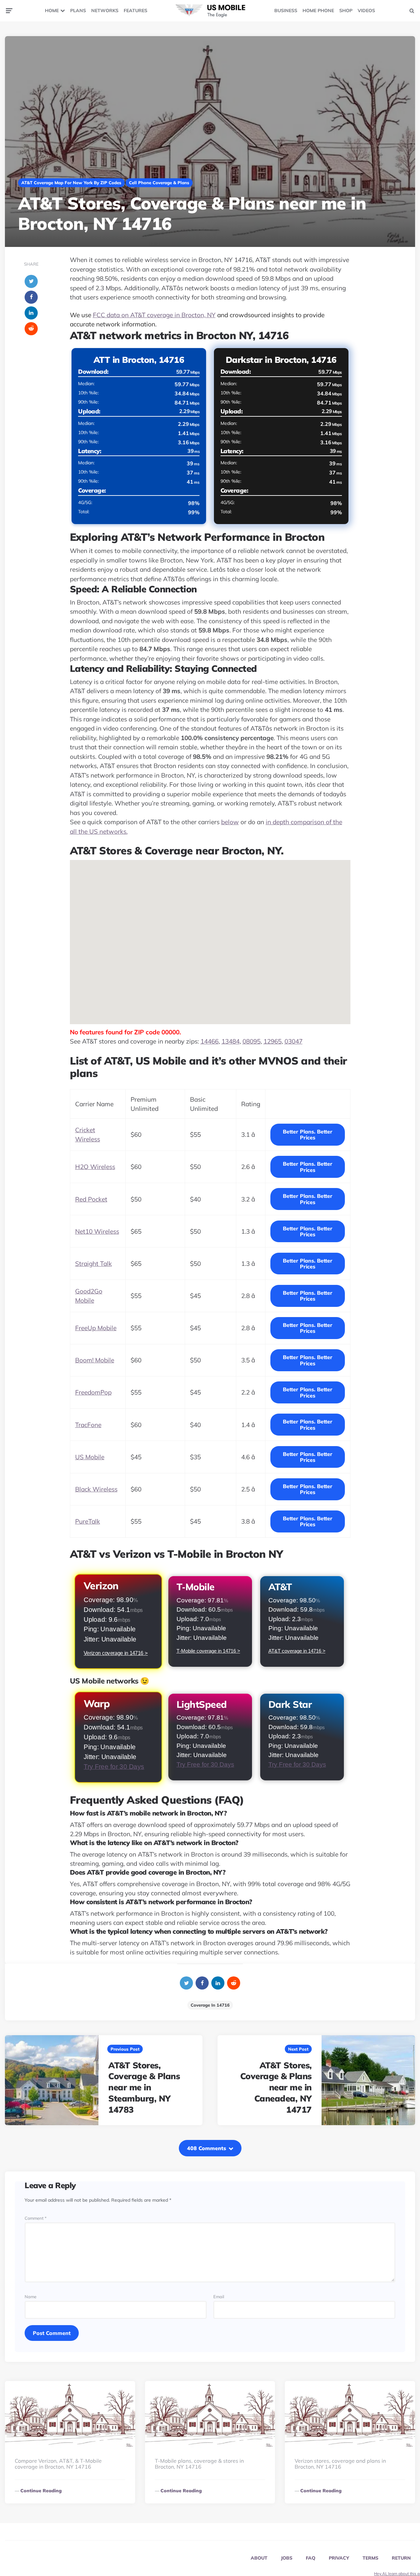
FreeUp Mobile (96, 1328)
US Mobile (90, 1457)
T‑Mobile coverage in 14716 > (208, 1651)
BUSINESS (286, 11)
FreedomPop (93, 1392)
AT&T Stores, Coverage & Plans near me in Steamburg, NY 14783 (144, 2087)
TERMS (370, 2558)
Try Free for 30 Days (114, 1766)
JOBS (287, 2558)
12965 (273, 1041)
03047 (294, 1041)
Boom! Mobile (95, 1360)
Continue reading (41, 2491)
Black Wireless (96, 1489)
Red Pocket (91, 1199)
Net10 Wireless (97, 1231)
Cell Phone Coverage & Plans (159, 183)
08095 (252, 1041)
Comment (36, 2218)
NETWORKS (105, 11)
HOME (52, 11)
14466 (210, 1041)
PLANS (78, 11)
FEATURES (136, 11)
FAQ (311, 2558)
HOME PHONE (318, 11)
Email (219, 2297)
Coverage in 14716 (210, 2005)
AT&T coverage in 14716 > (297, 1651)
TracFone (88, 1425)
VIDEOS (366, 11)
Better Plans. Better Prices (308, 1134)
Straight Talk (94, 1264)
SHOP (346, 11)
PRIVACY (339, 2558)
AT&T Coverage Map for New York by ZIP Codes (71, 183)
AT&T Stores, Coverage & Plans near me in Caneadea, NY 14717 (276, 2087)
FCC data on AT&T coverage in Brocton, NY (154, 315)
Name (31, 2297)
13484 (231, 1041)
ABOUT (259, 2558)
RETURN (401, 2558)
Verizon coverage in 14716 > (115, 1653)
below (230, 822)
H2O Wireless (95, 1167)
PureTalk (88, 1521)
